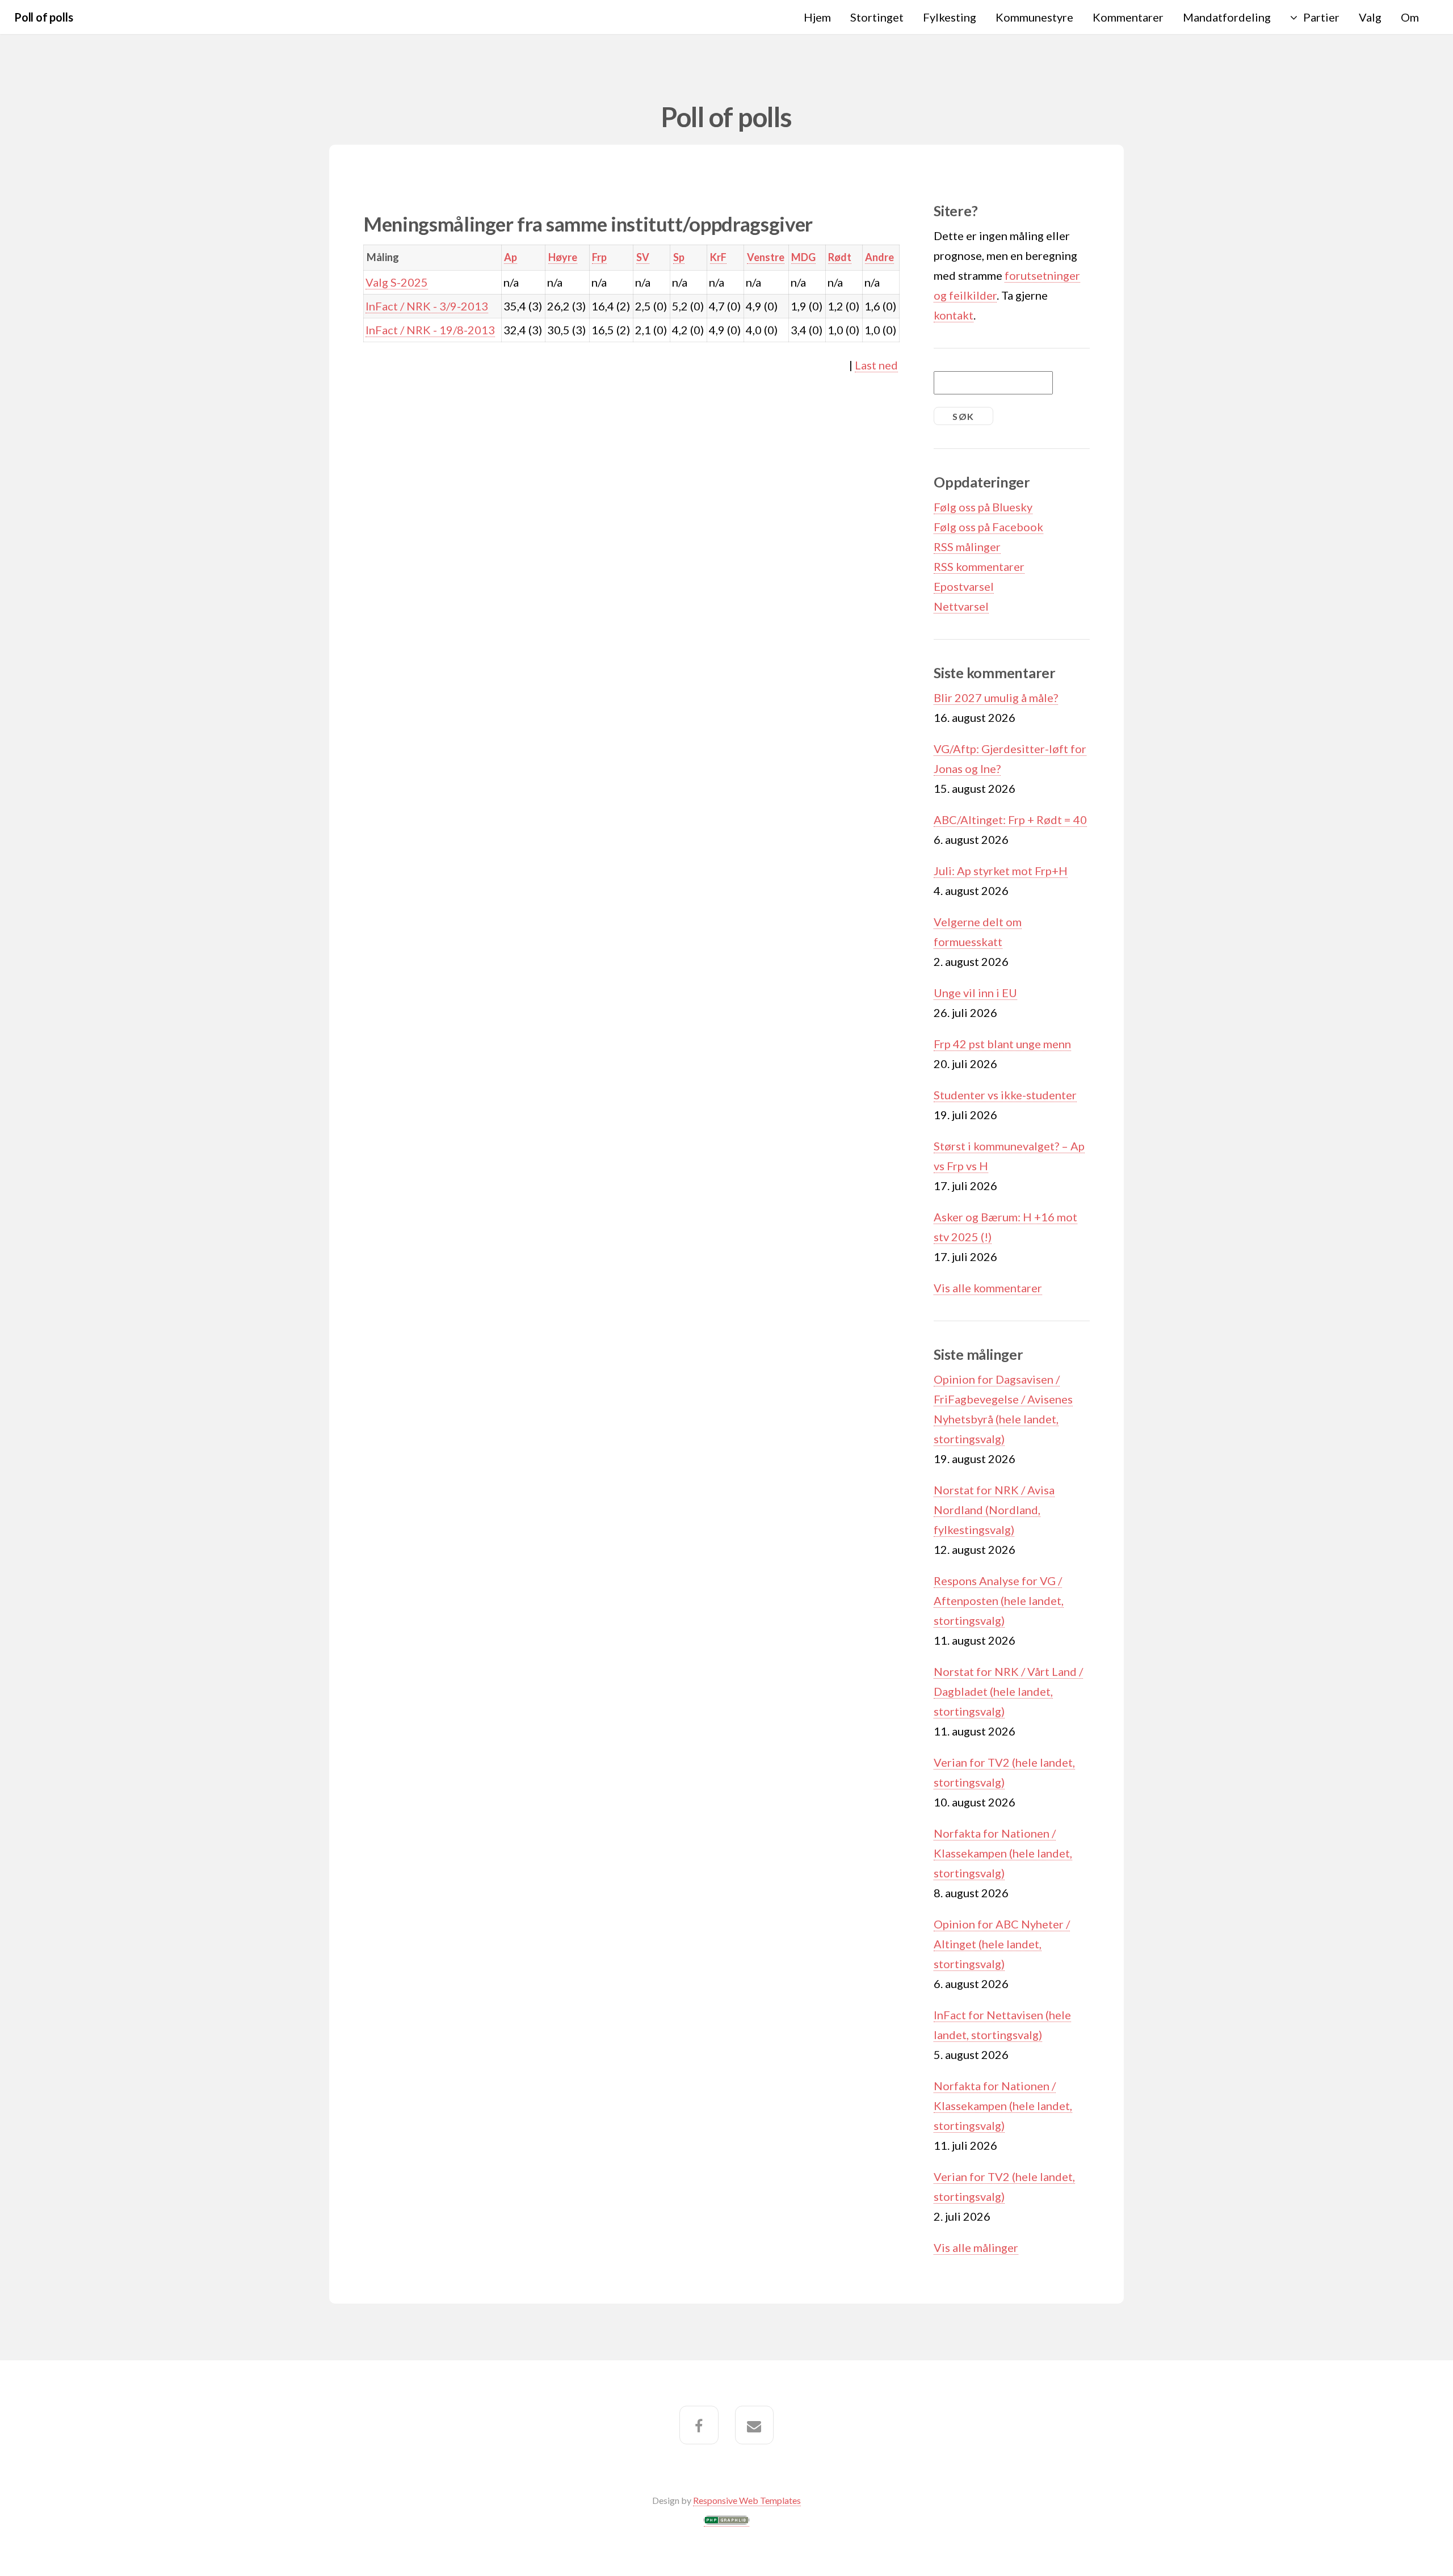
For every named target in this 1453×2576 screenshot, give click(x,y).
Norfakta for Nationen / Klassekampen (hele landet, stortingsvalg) (1003, 1853)
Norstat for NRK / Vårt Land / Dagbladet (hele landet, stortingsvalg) (1008, 1691)
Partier (1321, 17)
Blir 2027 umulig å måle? (996, 697)
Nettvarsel (961, 606)
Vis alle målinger (976, 2247)
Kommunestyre (1034, 17)
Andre (879, 257)
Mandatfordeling (1227, 17)
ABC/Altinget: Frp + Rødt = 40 (1010, 820)
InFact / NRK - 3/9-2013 (427, 306)
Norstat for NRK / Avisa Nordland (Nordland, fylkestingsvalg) (994, 1510)
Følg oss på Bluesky (983, 507)
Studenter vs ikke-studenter (1005, 1095)
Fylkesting (950, 17)
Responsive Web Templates (747, 2500)
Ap (511, 257)
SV (643, 257)
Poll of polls (43, 17)
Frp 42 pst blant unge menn (1002, 1044)
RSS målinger (967, 547)
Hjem (817, 17)
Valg (1370, 17)
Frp (599, 257)
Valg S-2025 (397, 282)
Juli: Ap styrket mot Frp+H (1001, 871)
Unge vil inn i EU (975, 993)
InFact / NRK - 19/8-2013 (430, 330)
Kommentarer (1128, 17)
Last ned (876, 365)
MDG (803, 257)
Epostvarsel (964, 586)
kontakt (954, 315)
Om (1410, 17)
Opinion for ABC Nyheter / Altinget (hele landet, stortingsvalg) (1002, 1944)
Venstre (766, 257)
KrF (718, 257)
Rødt (840, 257)
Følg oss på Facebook (988, 527)
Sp (679, 257)
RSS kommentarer (979, 566)
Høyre (563, 257)
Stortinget (877, 17)
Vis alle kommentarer (988, 1288)
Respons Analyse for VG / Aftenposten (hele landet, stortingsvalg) (999, 1600)
